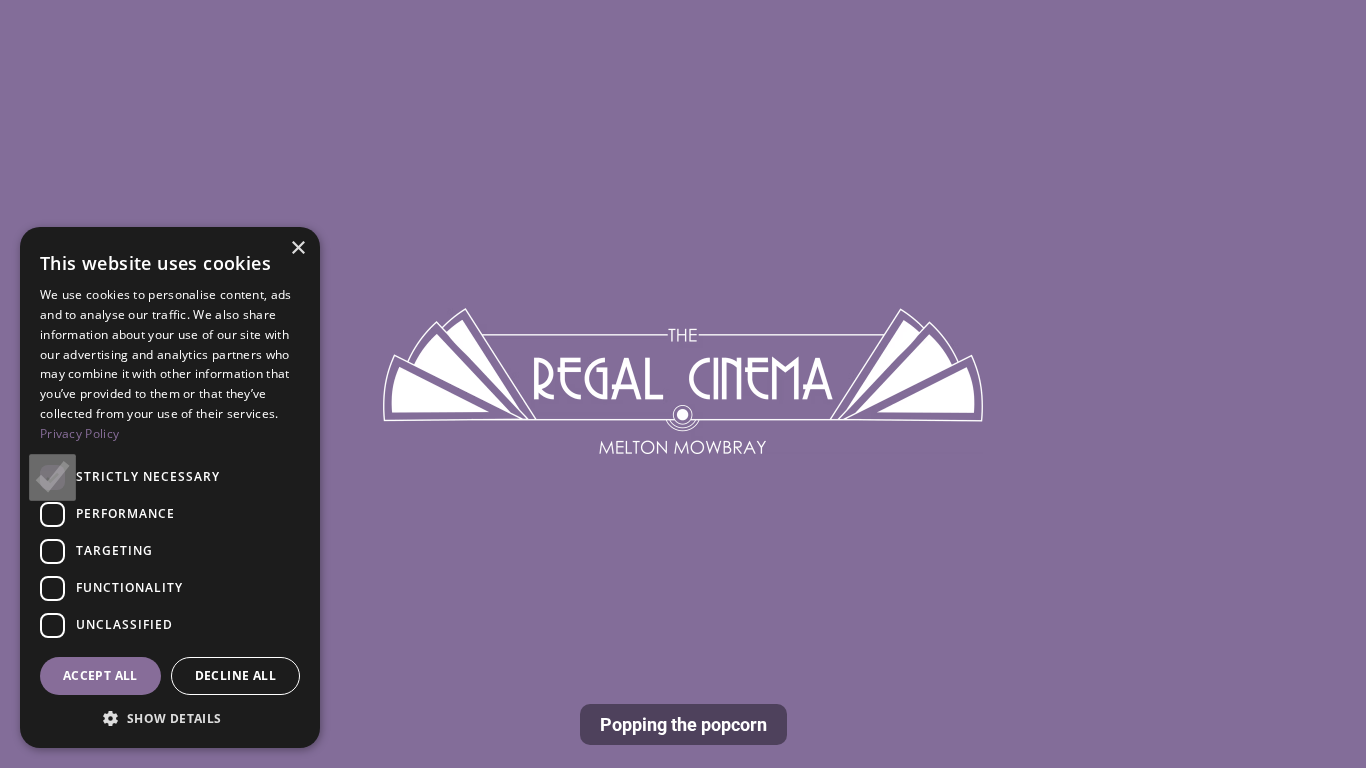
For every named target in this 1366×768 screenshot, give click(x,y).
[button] (170, 718)
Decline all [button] (235, 675)
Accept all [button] (100, 675)
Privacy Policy (79, 433)
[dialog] (170, 487)
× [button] (297, 248)
